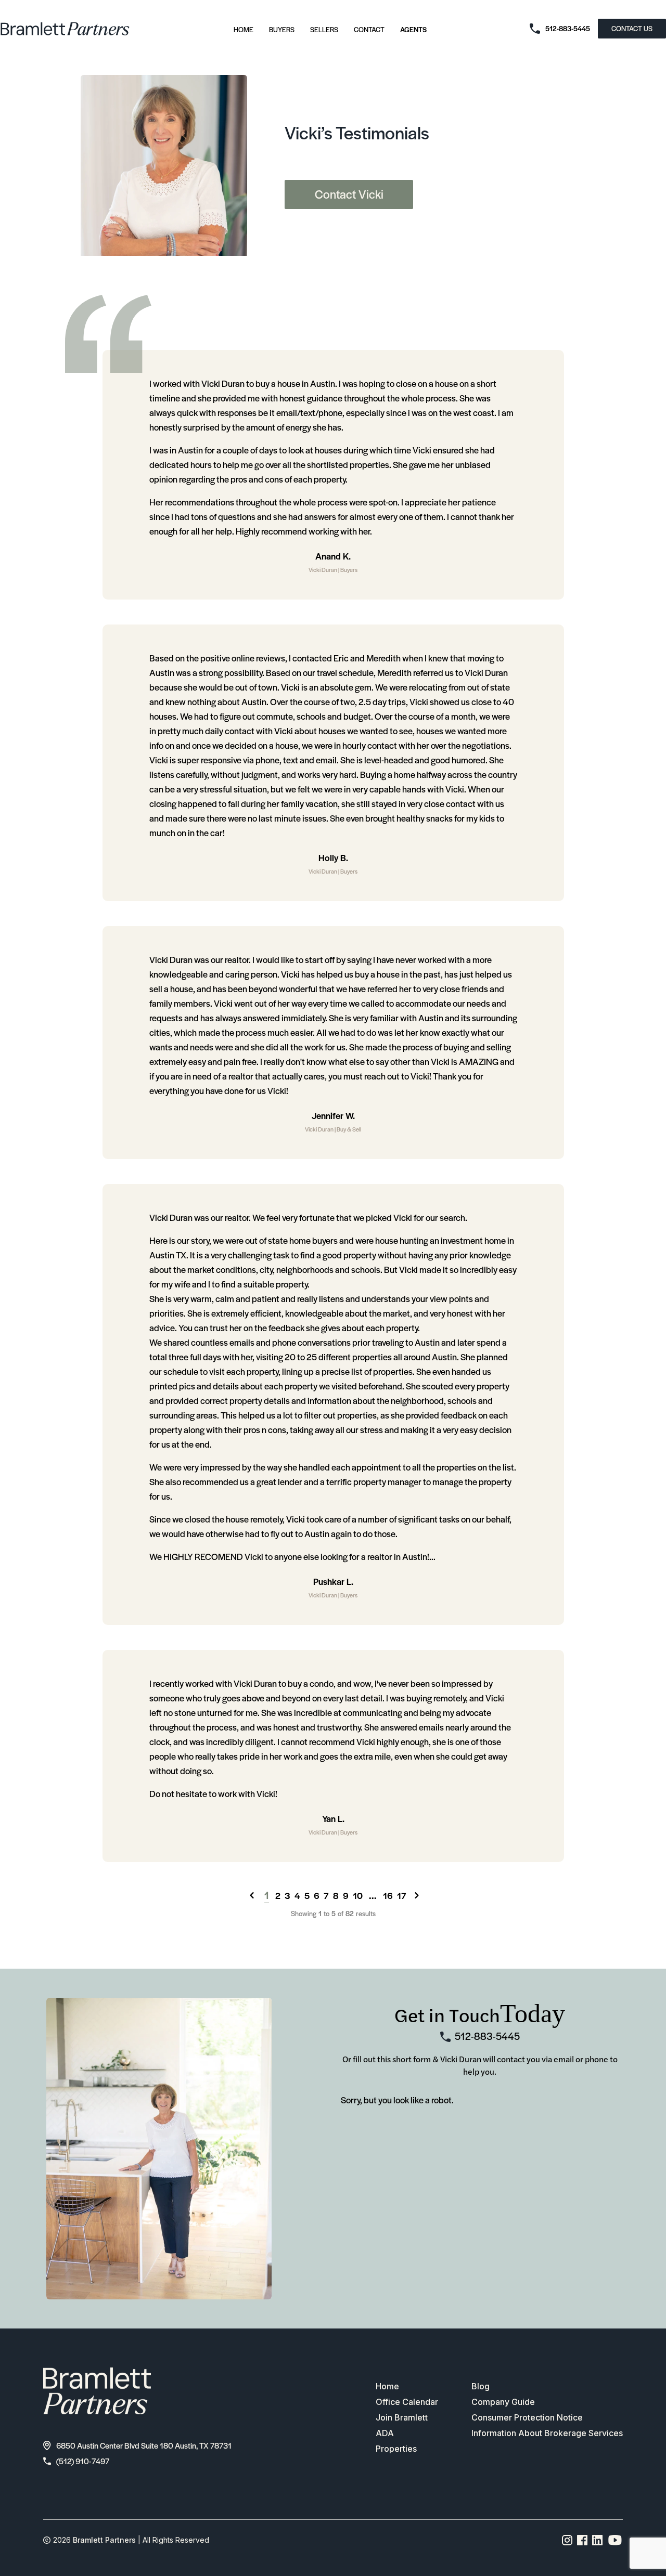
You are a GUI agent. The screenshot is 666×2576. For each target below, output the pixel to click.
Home (244, 29)
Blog (481, 2386)
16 (388, 1895)
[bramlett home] (65, 29)
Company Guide (503, 2402)
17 (402, 1895)
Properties (396, 2449)
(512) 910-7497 (83, 2461)
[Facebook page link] (582, 2540)
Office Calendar (407, 2402)
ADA (385, 2433)
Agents (413, 29)
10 (358, 1895)
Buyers (282, 29)
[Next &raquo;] (417, 1895)
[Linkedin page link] (598, 2540)
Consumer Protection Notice (527, 2417)
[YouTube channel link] (615, 2540)
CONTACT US (632, 28)
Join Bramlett (402, 2417)
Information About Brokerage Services (547, 2433)
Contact (369, 29)
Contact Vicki (349, 194)
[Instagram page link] (567, 2540)
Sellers (324, 29)
